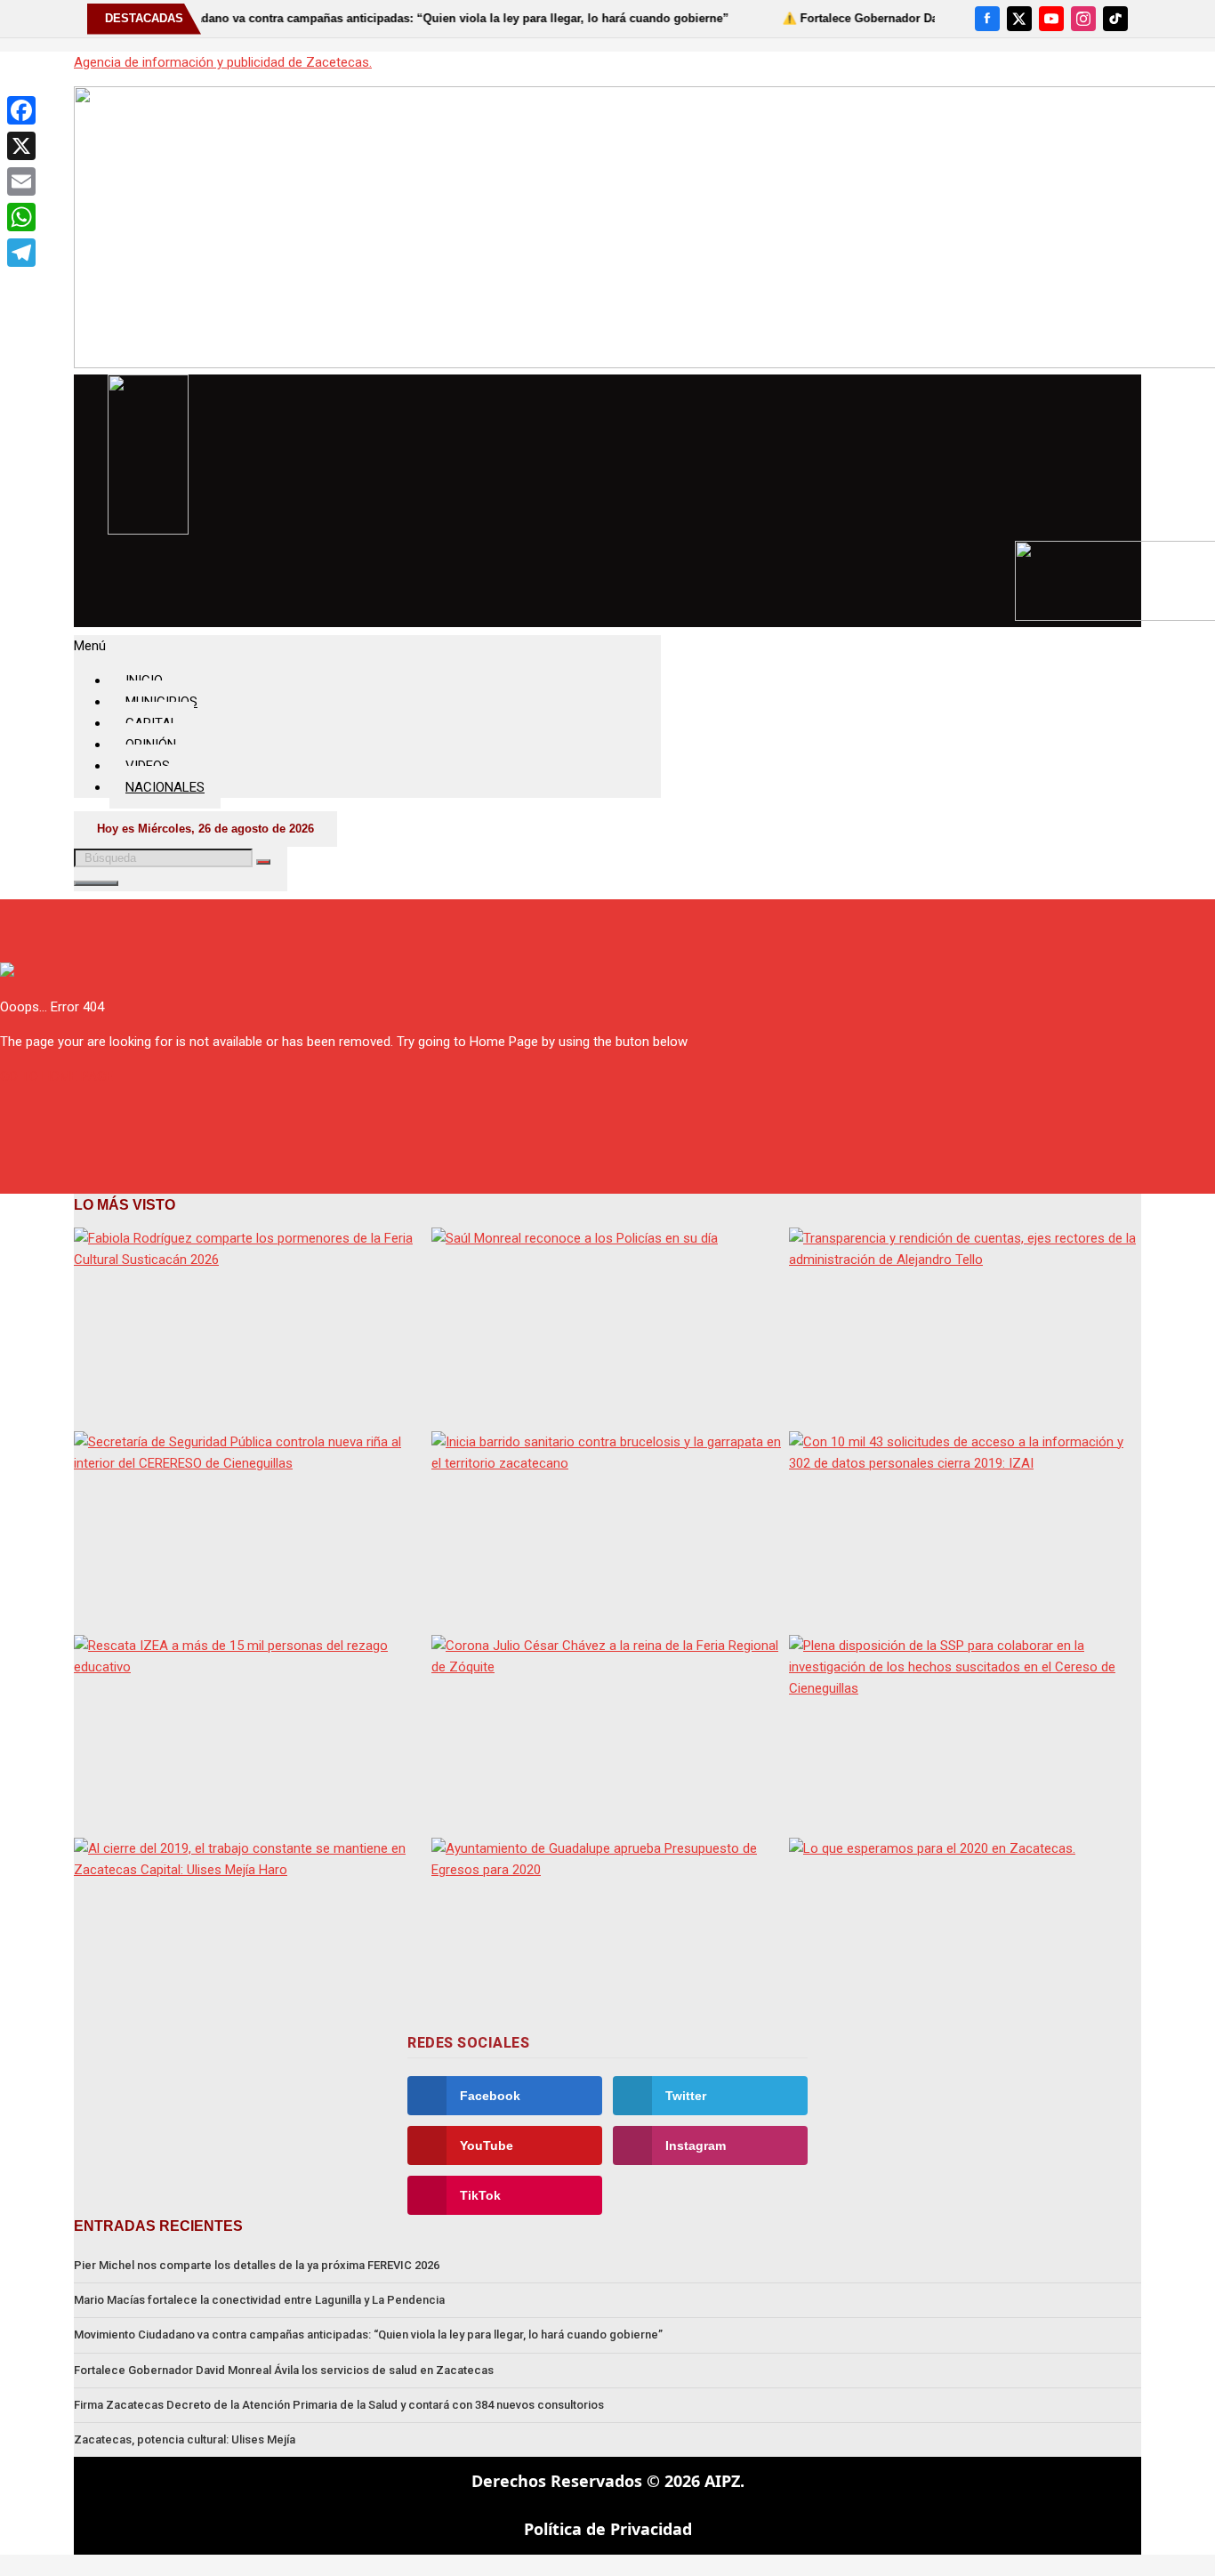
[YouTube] (1051, 19)
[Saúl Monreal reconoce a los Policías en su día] (607, 1327)
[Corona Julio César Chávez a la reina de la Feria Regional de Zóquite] (607, 1734)
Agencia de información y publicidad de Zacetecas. (223, 62)
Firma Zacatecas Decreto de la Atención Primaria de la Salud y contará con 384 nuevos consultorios (339, 2405)
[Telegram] (21, 253)
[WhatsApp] (21, 217)
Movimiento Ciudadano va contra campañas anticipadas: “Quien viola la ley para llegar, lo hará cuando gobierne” (368, 2334)
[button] (367, 646)
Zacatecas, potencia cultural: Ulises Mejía (185, 2439)
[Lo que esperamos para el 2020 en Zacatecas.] (965, 1937)
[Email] (21, 181)
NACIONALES (165, 787)
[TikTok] (1115, 19)
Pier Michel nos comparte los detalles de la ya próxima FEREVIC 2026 (257, 2265)
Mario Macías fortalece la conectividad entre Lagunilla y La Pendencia (259, 2300)
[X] (1019, 19)
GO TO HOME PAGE (56, 1076)
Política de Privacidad (608, 2529)
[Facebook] (987, 19)
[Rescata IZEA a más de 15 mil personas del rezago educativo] (250, 1734)
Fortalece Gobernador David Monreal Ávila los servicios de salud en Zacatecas (284, 2370)
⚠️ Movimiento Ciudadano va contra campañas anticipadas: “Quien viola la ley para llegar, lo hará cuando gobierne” (357, 18)
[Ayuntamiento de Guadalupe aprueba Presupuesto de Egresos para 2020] (607, 1937)
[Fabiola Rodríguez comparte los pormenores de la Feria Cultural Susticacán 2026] (250, 1327)
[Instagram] (1083, 19)
